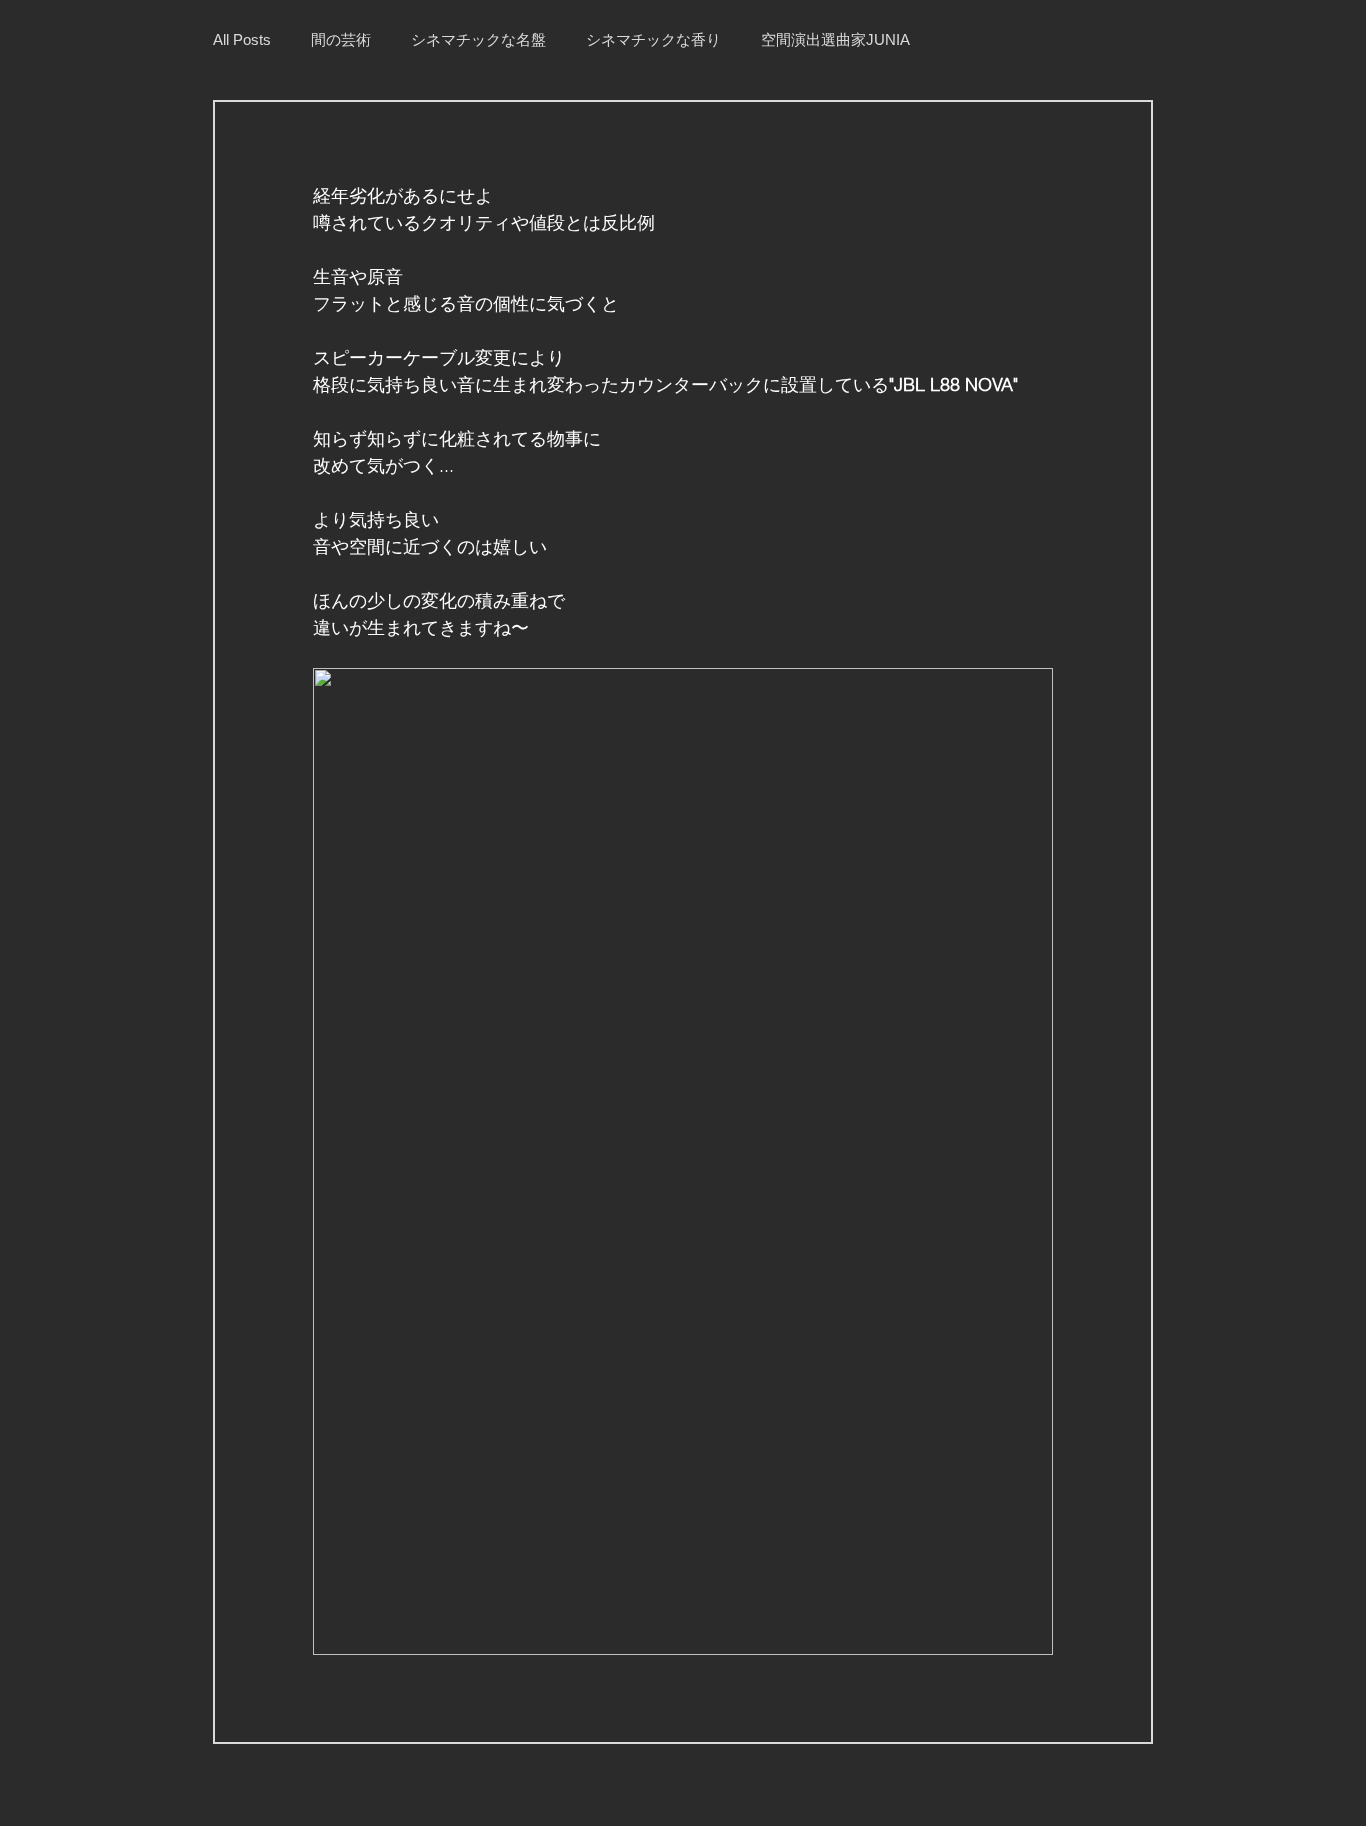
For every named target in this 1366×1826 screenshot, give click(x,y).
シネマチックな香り (653, 39)
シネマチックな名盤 (478, 39)
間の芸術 (341, 39)
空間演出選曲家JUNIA (835, 39)
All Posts (242, 39)
